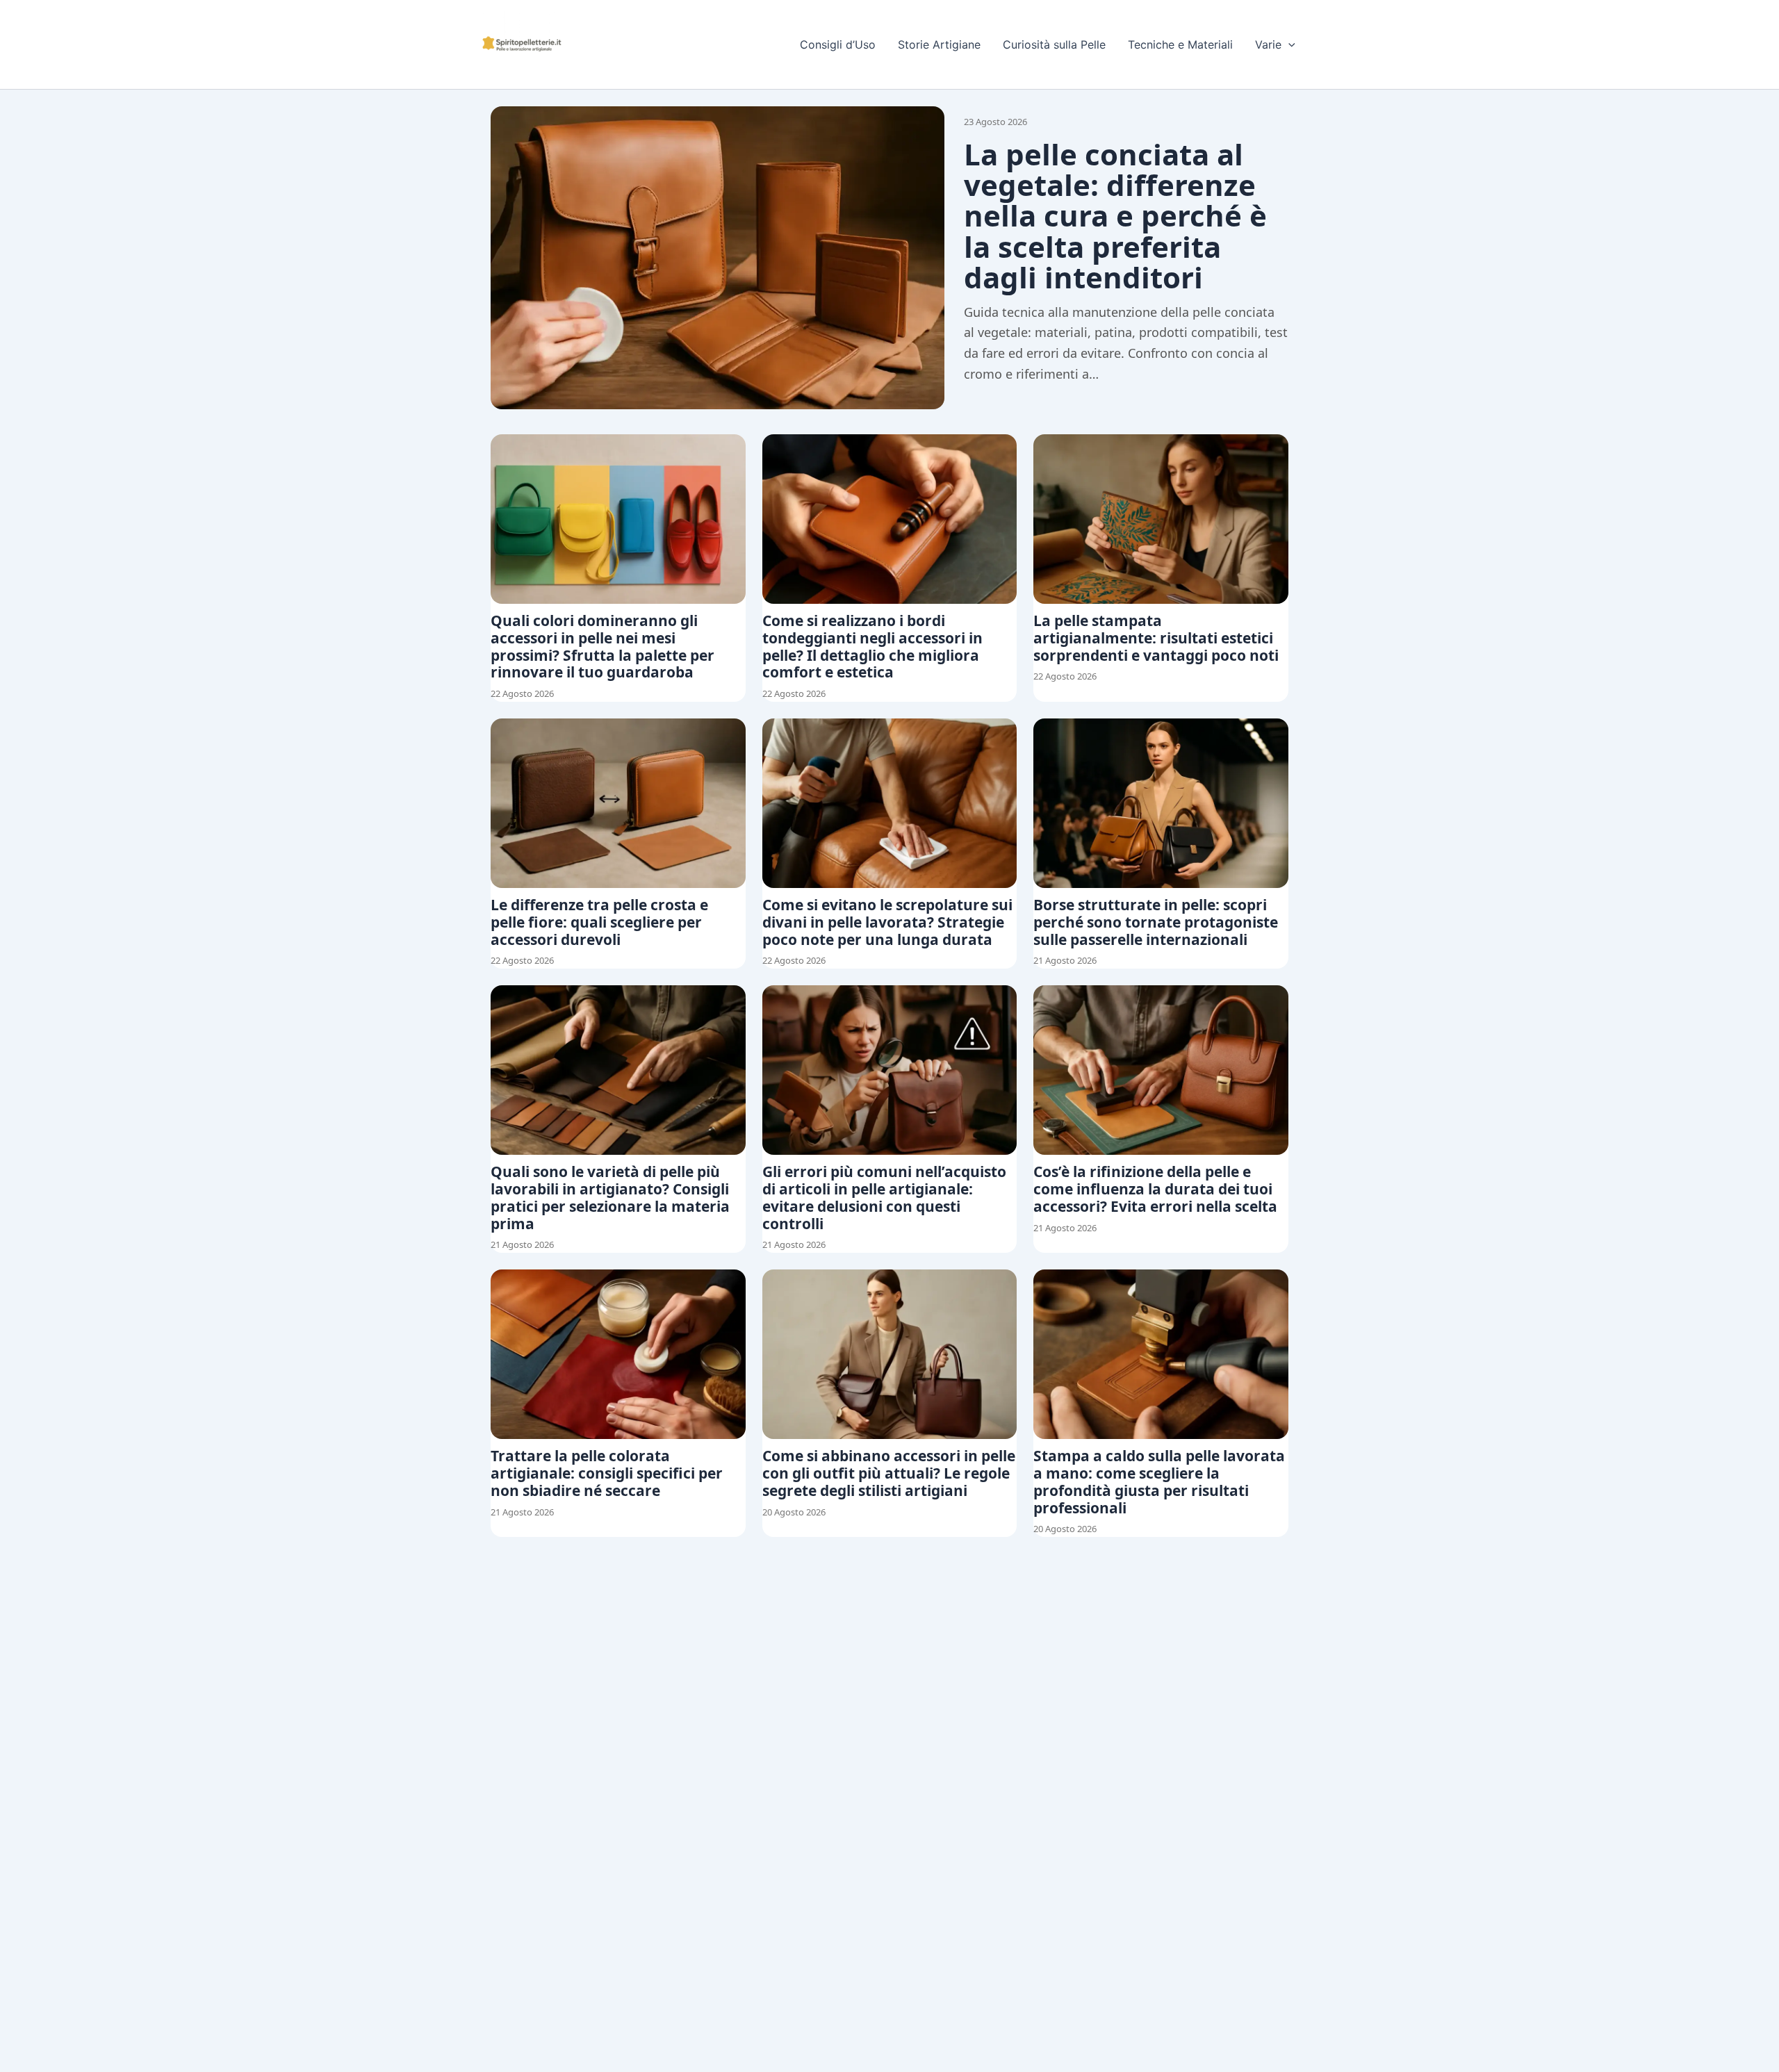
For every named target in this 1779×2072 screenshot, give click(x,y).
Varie (1268, 44)
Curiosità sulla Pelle (1054, 44)
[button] (1288, 44)
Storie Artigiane (939, 44)
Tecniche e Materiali (1180, 44)
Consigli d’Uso (838, 44)
